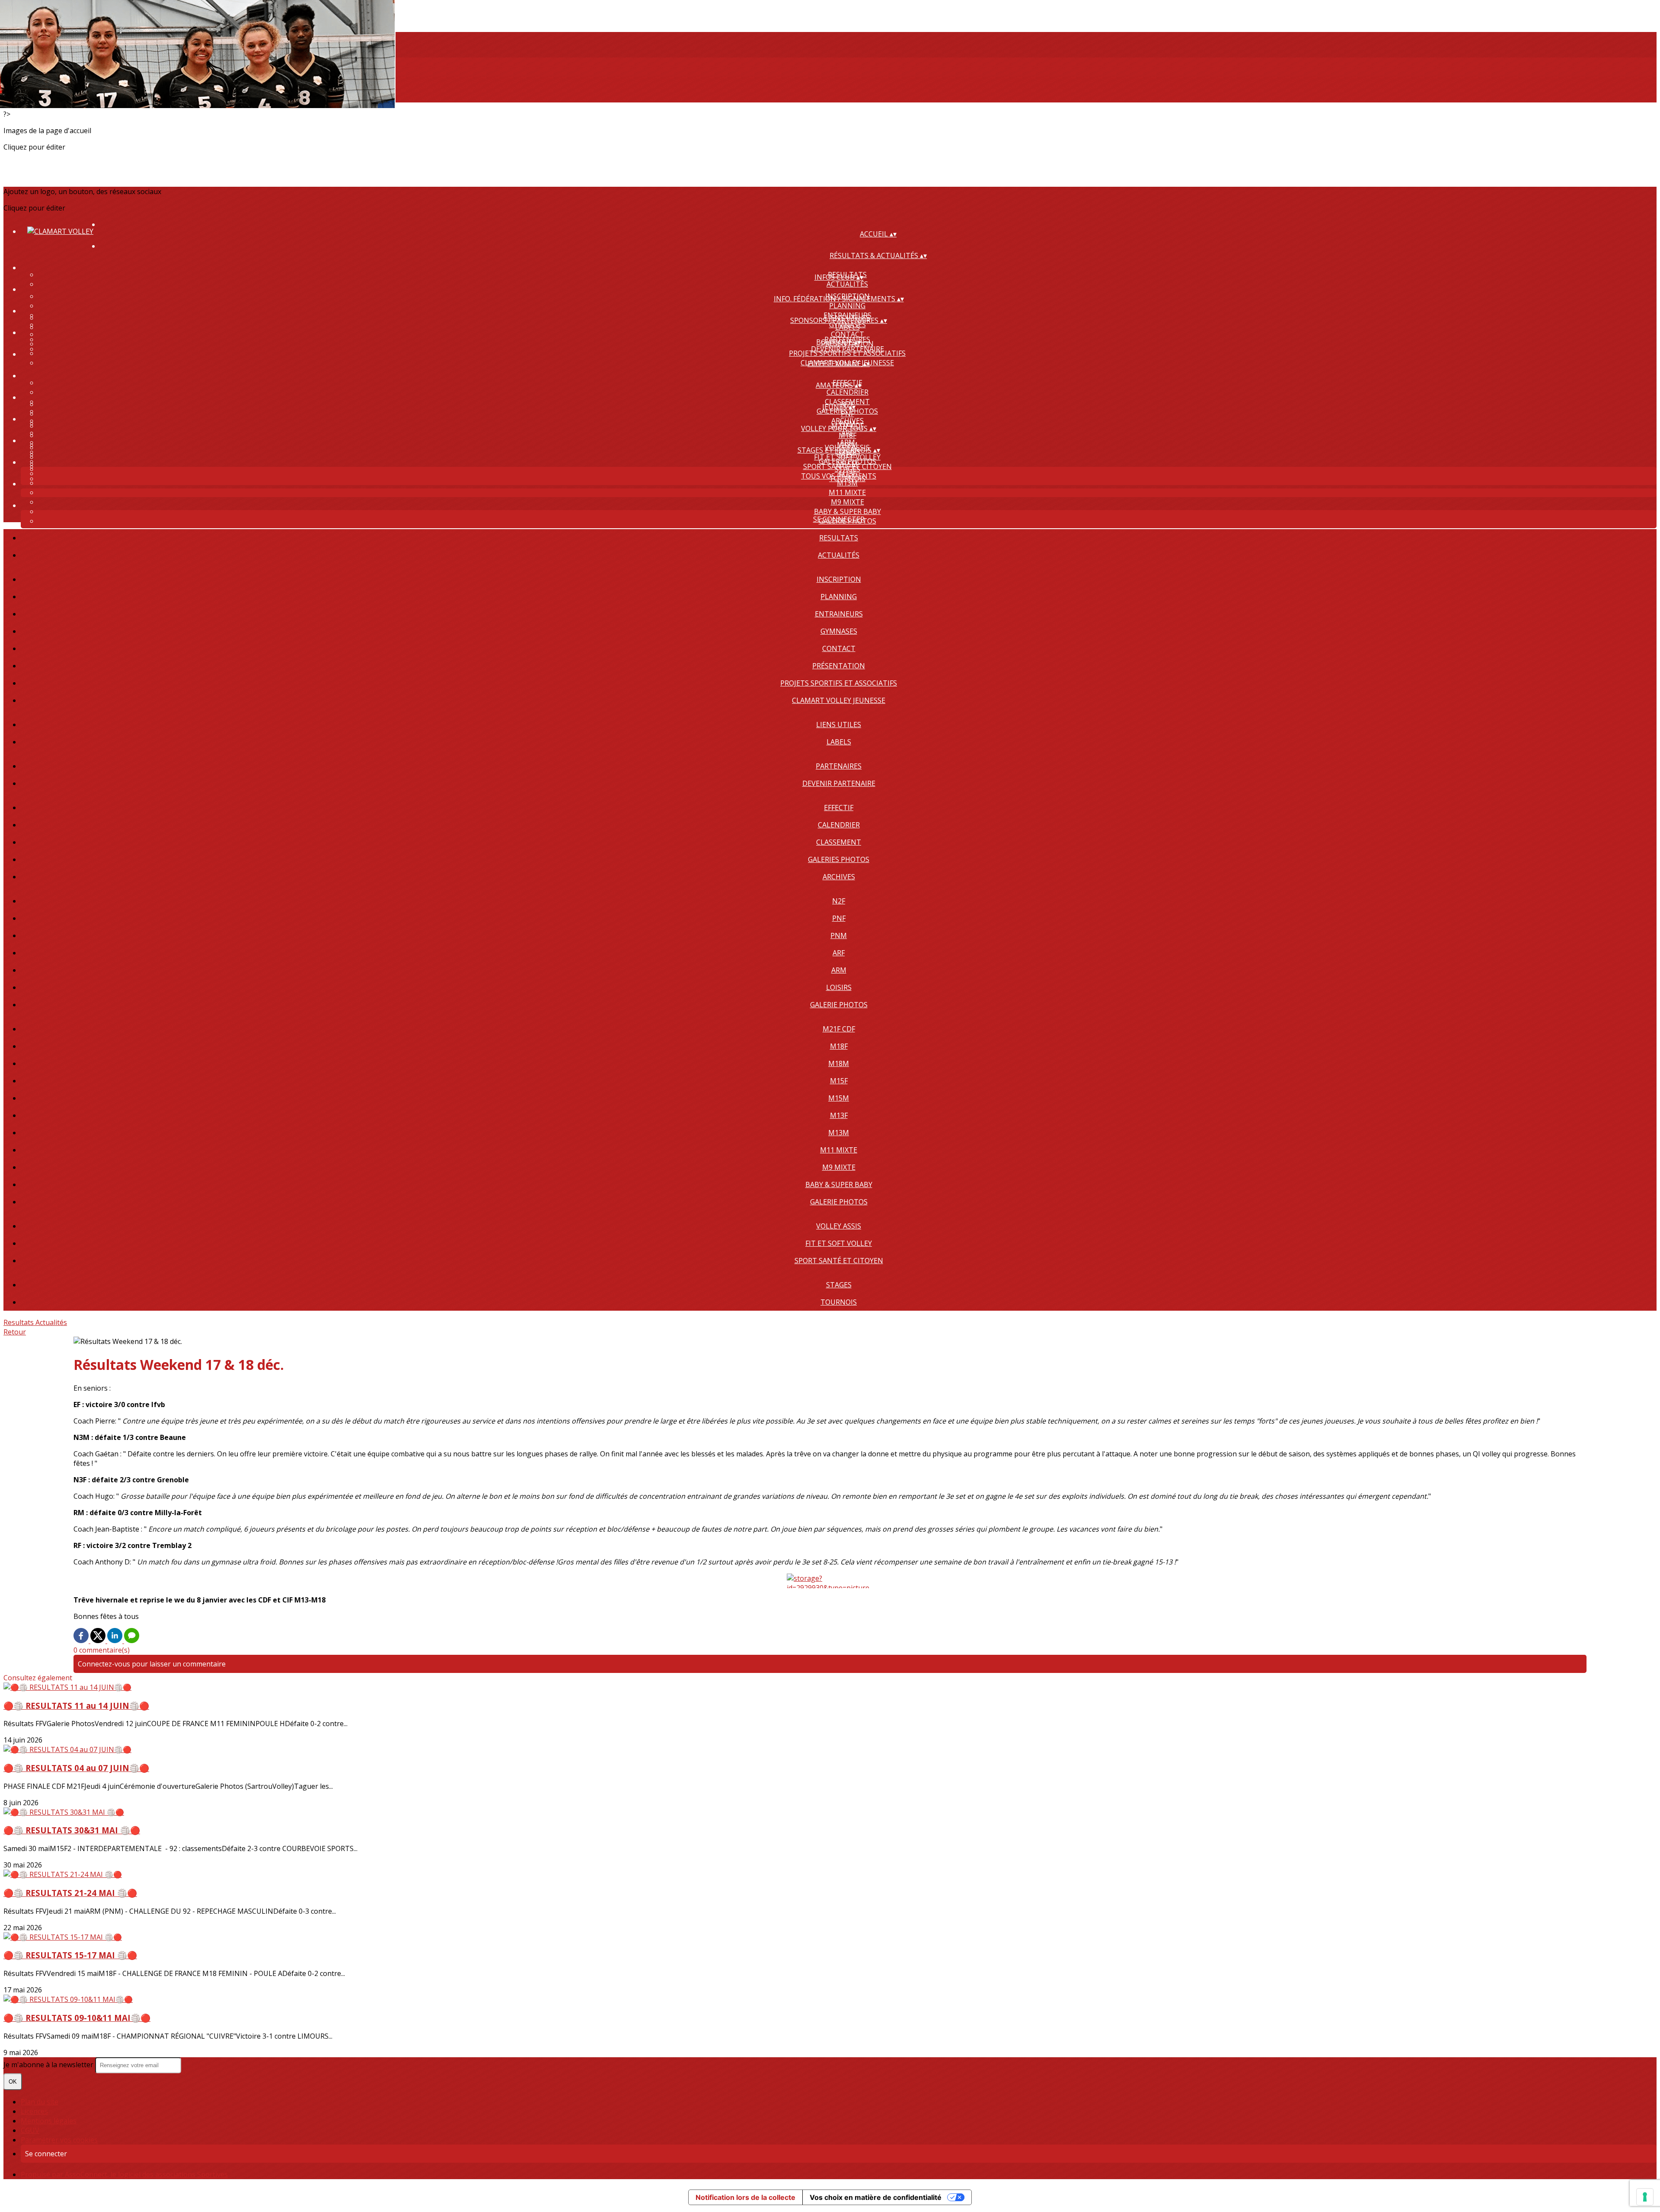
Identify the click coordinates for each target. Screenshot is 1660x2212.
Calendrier (848, 392)
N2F (839, 901)
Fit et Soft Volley (847, 457)
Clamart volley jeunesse (839, 700)
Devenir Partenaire (848, 349)
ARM (839, 970)
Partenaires (839, 766)
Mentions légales (49, 2121)
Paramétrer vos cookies (59, 2140)
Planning (847, 306)
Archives (839, 877)
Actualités (847, 284)
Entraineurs (839, 614)
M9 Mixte (848, 502)
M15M (839, 1098)
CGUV (30, 2130)
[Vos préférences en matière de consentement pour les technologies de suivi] (1645, 2197)
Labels (848, 327)
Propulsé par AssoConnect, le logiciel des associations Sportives (124, 2174)
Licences (34, 2111)
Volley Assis (839, 1226)
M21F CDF (839, 1029)
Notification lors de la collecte (745, 2197)
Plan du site (40, 2102)
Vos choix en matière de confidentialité (876, 2197)
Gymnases (839, 631)
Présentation (839, 666)
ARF (839, 953)
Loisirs (839, 987)
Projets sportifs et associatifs (839, 683)
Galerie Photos (839, 1005)
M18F (848, 435)
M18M (839, 1063)
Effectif (839, 808)
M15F (839, 1081)
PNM (839, 935)
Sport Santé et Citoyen (839, 1261)
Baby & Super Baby (848, 511)
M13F (839, 1115)
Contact (848, 334)
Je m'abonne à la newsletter (49, 2065)
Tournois (839, 1302)
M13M (839, 1133)
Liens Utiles (839, 725)
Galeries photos (839, 859)
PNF (848, 414)
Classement (839, 842)
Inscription (839, 579)
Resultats (839, 538)
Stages (848, 469)
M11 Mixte (847, 492)
